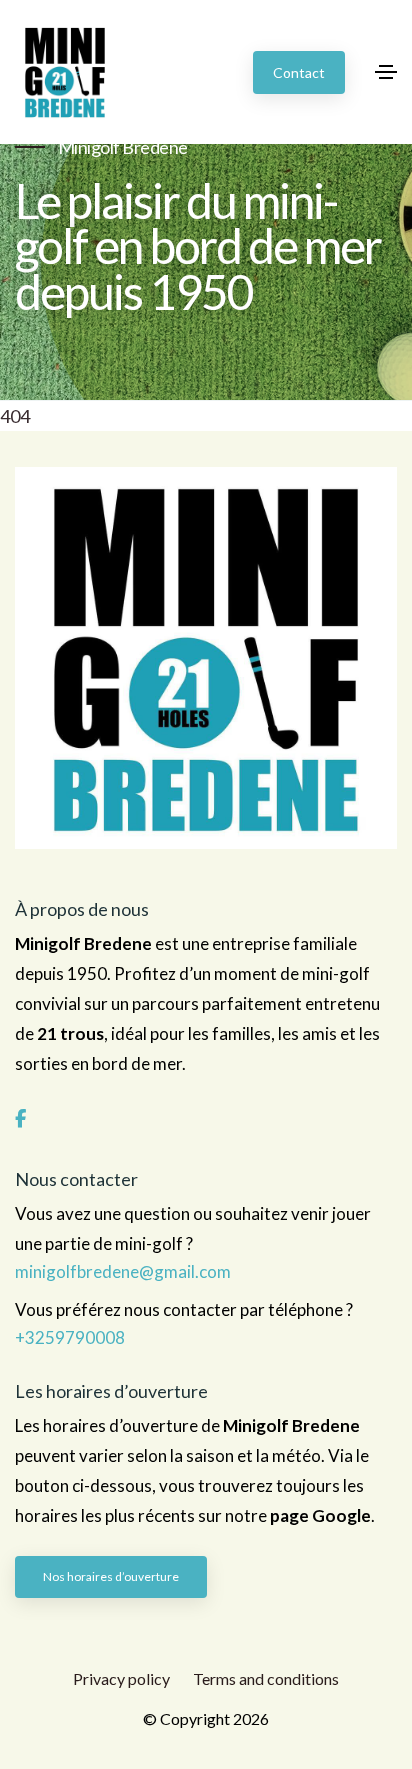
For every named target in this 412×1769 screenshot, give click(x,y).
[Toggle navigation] (386, 72)
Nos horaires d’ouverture (111, 1576)
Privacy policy (121, 1678)
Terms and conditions (266, 1678)
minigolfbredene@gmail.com (123, 1272)
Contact (299, 72)
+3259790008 (70, 1338)
